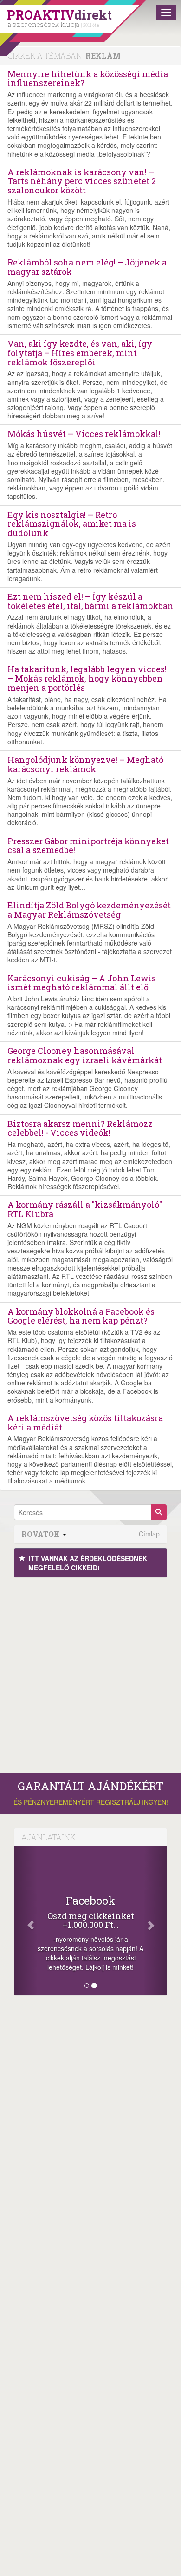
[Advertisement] (90, 1673)
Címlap (149, 1534)
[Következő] (155, 1920)
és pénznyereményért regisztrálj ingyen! (91, 1793)
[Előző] (26, 1920)
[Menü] (166, 13)
